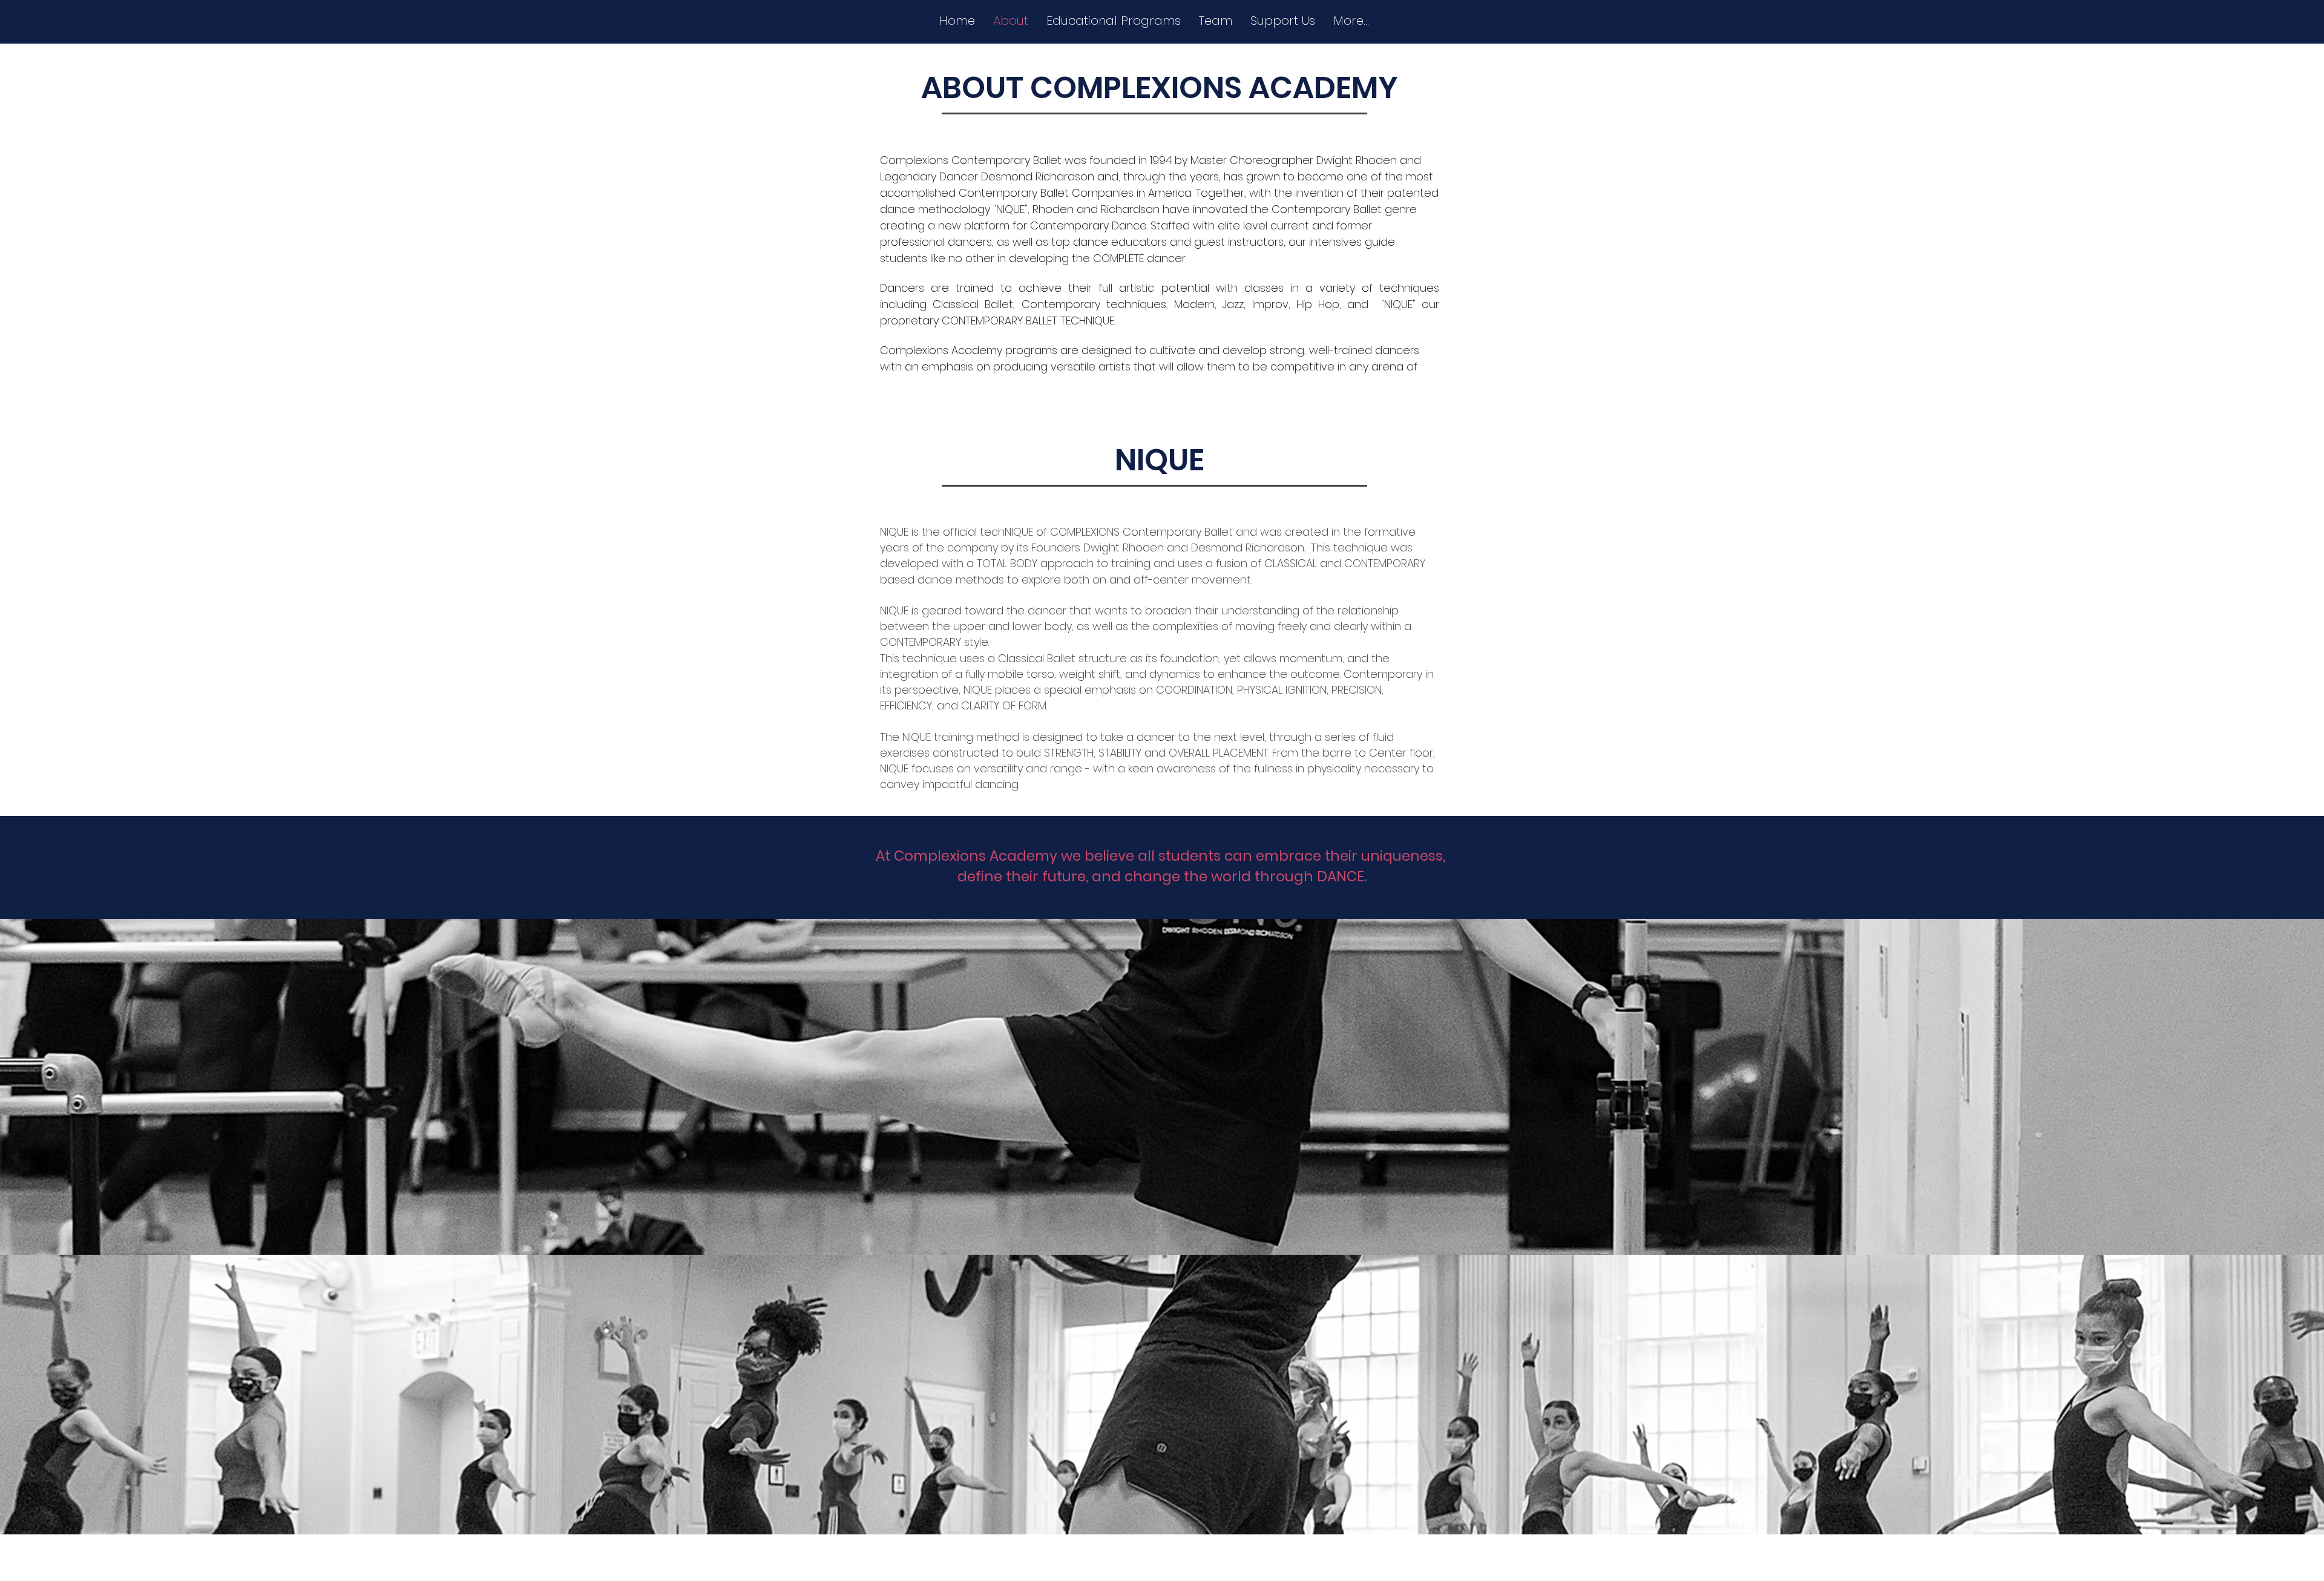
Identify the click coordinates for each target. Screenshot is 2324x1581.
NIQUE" (1400, 304)
